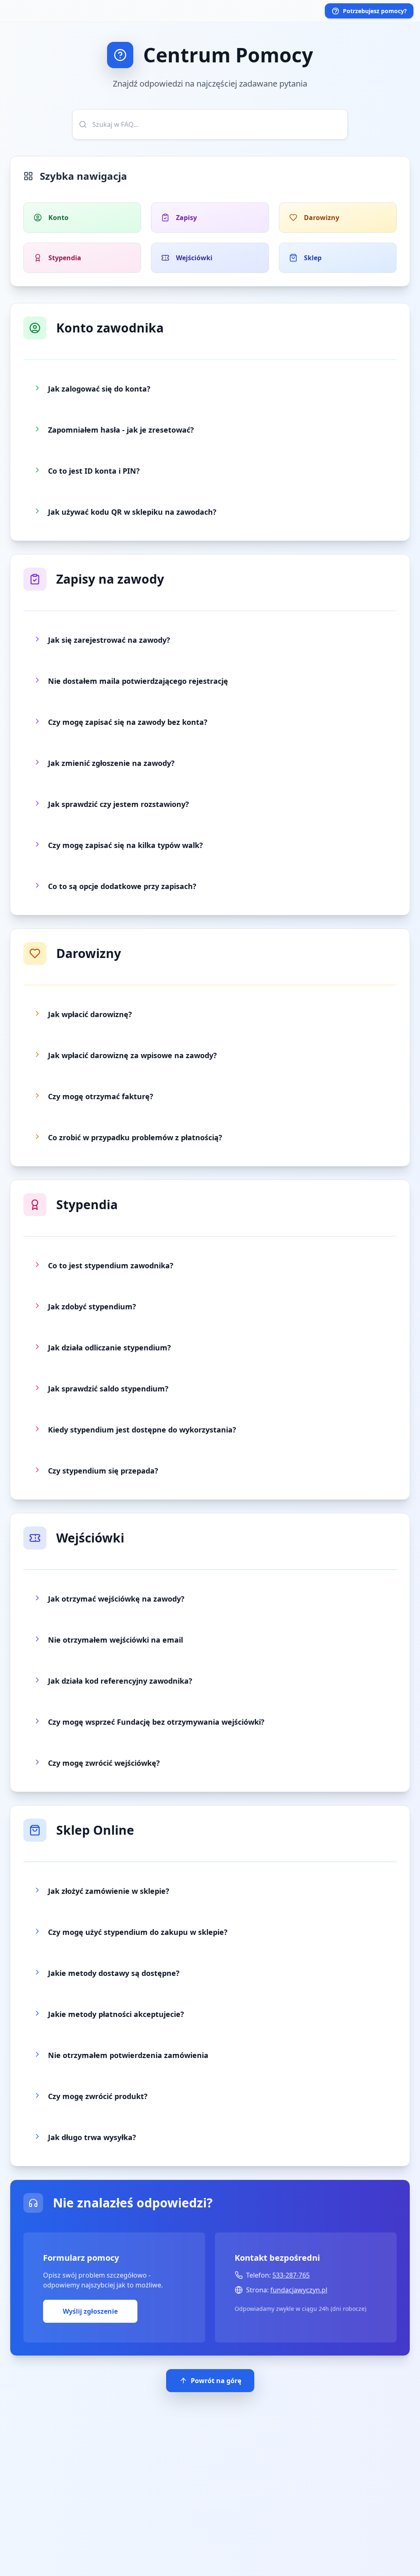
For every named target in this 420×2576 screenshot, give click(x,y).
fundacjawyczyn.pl (299, 2290)
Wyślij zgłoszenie (90, 2311)
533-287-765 (291, 2275)
